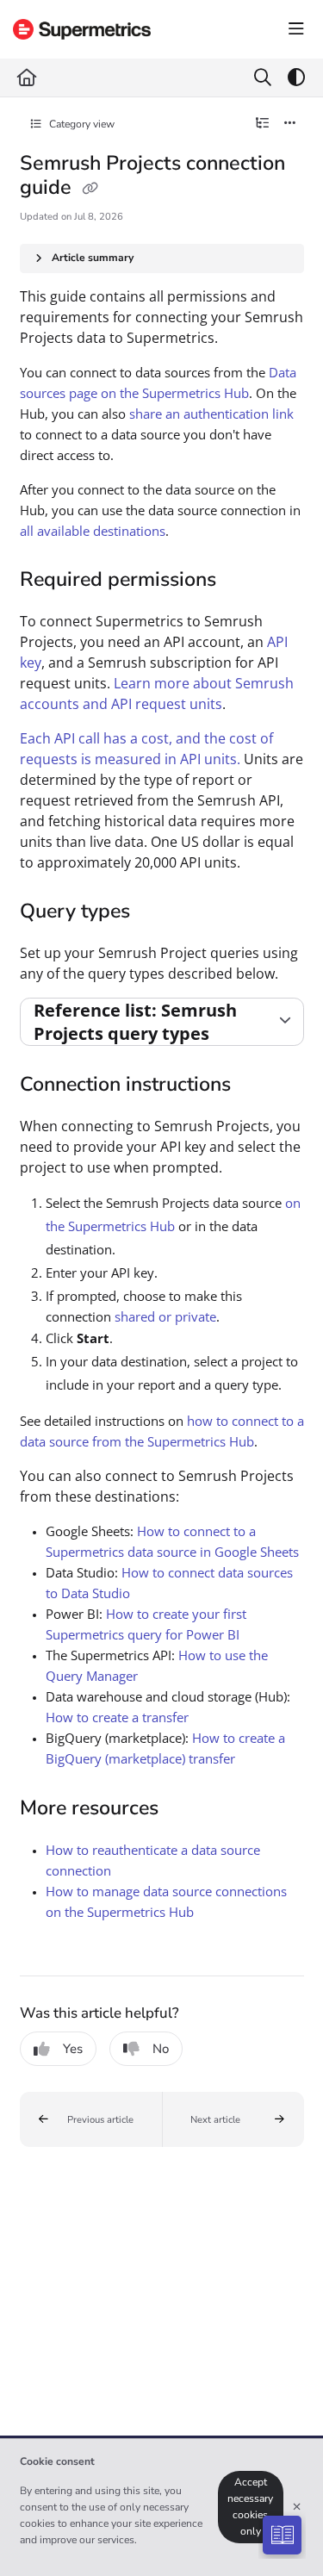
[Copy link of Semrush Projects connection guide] (90, 189)
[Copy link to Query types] (157, 913)
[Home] (82, 29)
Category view (81, 124)
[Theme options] (296, 78)
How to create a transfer (117, 1717)
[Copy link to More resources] (185, 1809)
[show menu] (296, 29)
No (161, 2049)
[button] (91, 2119)
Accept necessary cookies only (250, 2507)
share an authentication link (211, 414)
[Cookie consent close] (297, 2508)
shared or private (165, 1316)
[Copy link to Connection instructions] (258, 1086)
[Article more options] (290, 124)
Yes (73, 2049)
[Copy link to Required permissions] (243, 581)
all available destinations (93, 531)
